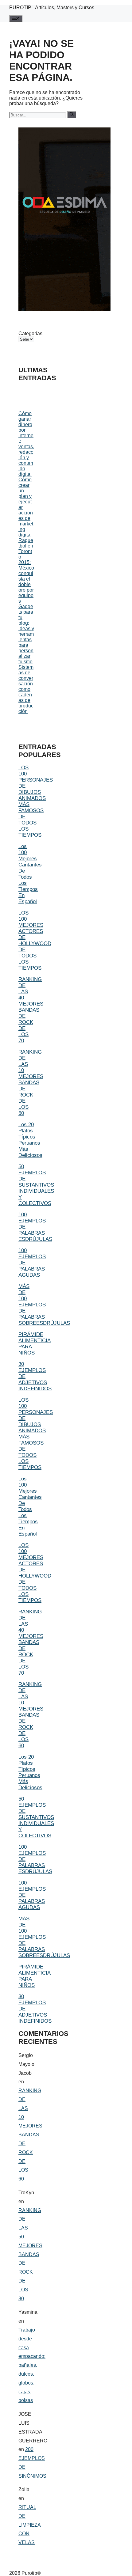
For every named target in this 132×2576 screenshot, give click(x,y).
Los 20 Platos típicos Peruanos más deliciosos (30, 1140)
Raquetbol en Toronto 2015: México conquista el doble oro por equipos (26, 571)
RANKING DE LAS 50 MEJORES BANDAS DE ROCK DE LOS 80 (30, 2254)
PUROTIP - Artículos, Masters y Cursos (52, 8)
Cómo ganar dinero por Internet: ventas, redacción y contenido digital (26, 444)
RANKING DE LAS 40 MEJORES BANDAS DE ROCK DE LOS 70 (31, 1010)
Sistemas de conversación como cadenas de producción (26, 689)
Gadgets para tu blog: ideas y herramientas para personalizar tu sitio (26, 634)
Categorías (26, 333)
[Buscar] (72, 115)
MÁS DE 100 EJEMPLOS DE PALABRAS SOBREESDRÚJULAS (44, 1305)
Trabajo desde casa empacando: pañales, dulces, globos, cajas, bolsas (32, 2365)
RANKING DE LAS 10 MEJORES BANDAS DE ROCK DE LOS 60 (31, 1083)
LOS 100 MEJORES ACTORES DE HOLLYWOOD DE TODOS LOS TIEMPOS (35, 940)
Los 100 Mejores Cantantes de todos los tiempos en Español (30, 874)
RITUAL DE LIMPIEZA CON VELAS (30, 2525)
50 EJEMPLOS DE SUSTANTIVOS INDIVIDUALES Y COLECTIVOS (36, 1185)
